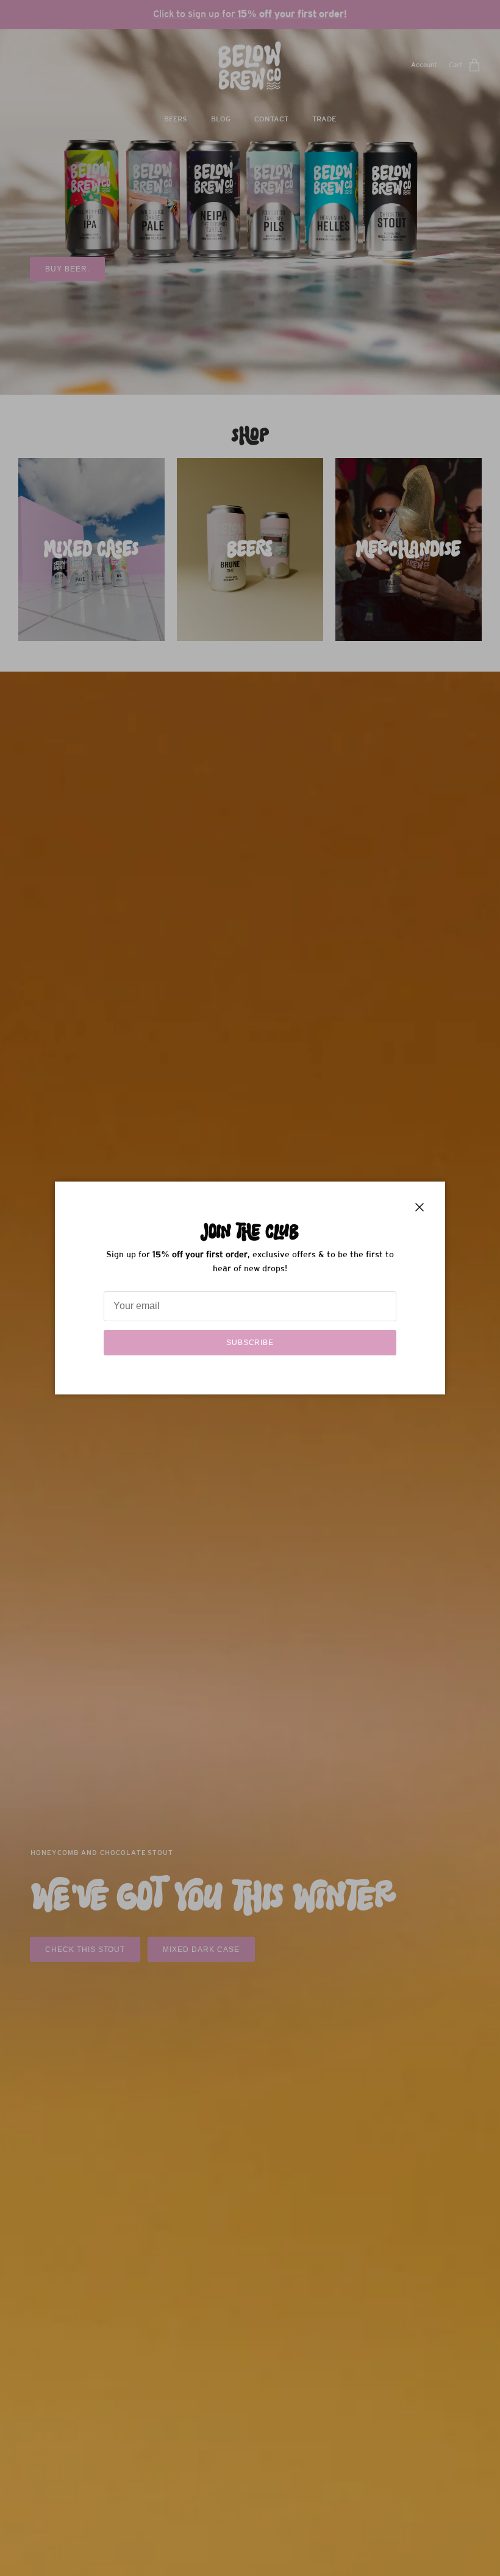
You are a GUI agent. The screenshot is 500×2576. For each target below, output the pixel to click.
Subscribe (250, 1343)
